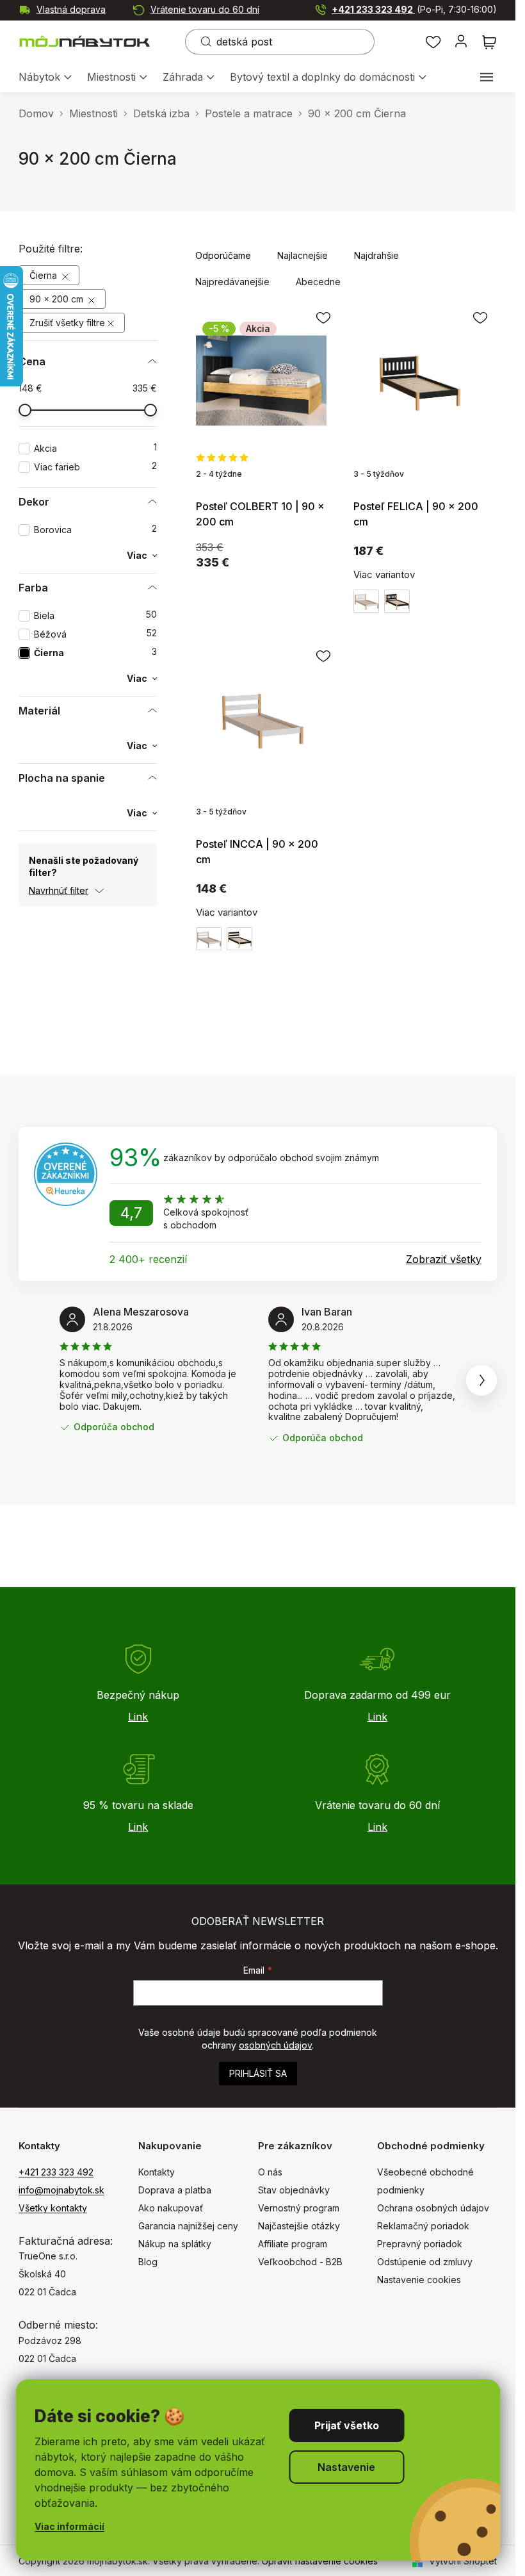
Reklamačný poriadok (423, 2226)
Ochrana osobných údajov (433, 2208)
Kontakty (157, 2172)
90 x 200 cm (58, 299)
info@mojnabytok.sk (61, 2190)
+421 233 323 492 (414, 9)
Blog (148, 2262)
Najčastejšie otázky (299, 2226)
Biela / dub (366, 601)
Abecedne (318, 282)
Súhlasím (346, 2425)
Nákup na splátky (175, 2244)
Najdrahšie (376, 255)
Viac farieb (95, 467)
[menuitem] (45, 78)
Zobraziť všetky (444, 1259)
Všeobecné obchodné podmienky (425, 2181)
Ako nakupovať (171, 2208)
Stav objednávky (294, 2190)
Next (481, 1380)
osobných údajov (275, 2045)
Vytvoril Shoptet (463, 2561)
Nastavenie (346, 2467)
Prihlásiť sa (258, 2073)
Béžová (95, 634)
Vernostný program (299, 2208)
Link (138, 1717)
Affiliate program (293, 2244)
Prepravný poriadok (420, 2244)
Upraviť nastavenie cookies (320, 2561)
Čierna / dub (397, 601)
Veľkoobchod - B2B (300, 2262)
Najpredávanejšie (232, 282)
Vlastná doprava (71, 9)
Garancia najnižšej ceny (188, 2226)
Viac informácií (69, 2526)
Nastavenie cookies (419, 2280)
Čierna (44, 275)
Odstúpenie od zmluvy (425, 2262)
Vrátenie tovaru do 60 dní (205, 9)
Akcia (95, 448)
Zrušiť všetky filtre (67, 323)
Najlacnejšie (303, 255)
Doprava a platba (175, 2190)
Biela (95, 615)
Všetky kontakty (53, 2208)
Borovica (95, 530)
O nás (270, 2172)
